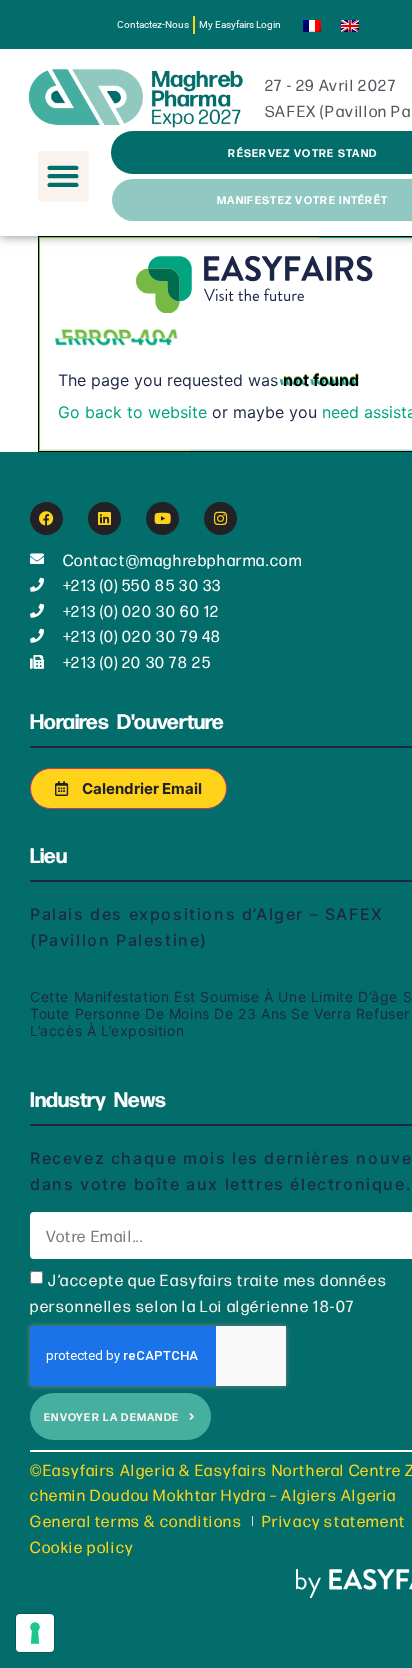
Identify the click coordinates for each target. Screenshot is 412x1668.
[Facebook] (46, 518)
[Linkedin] (104, 518)
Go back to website (132, 412)
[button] (63, 176)
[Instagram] (220, 518)
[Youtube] (162, 518)
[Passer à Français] (312, 24)
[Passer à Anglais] (350, 24)
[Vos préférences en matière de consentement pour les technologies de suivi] (35, 1633)
